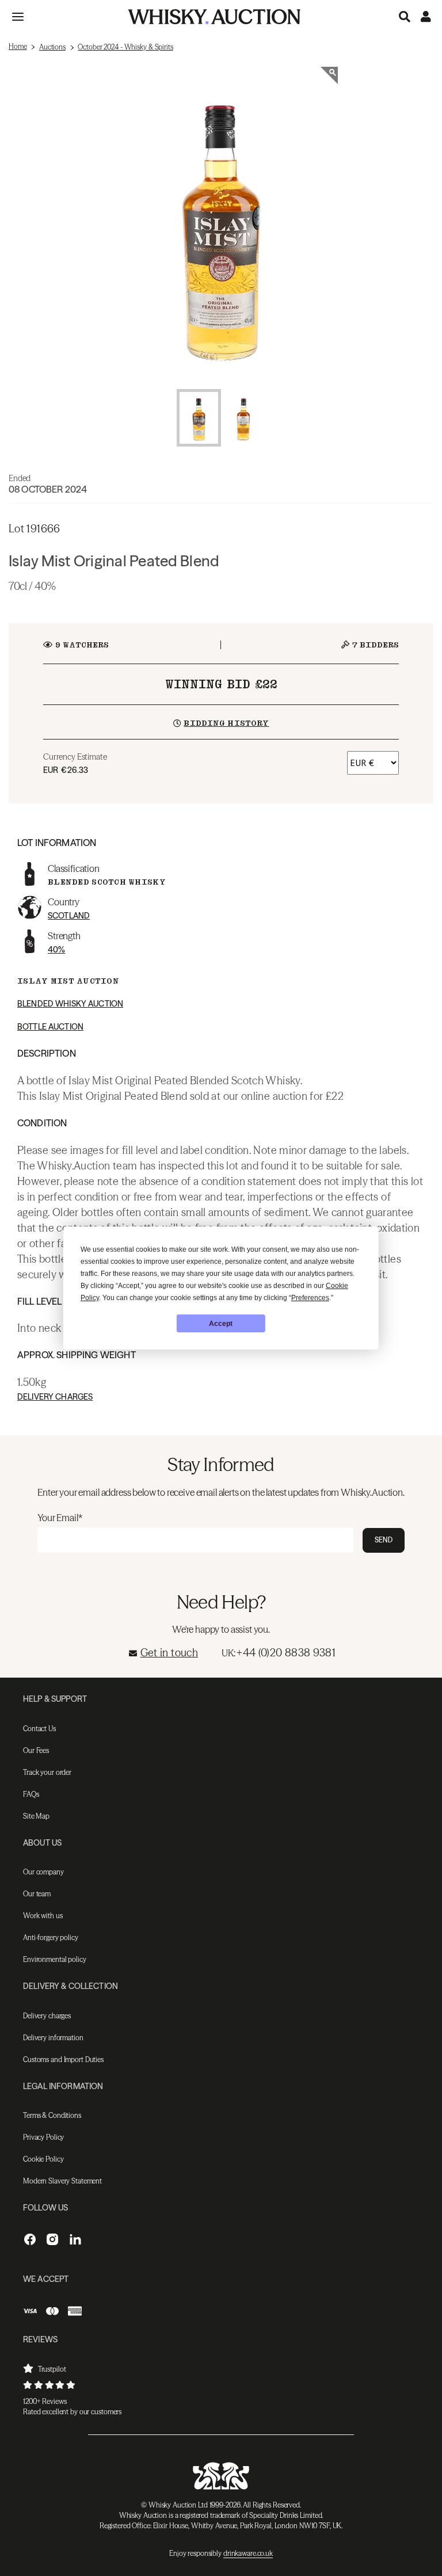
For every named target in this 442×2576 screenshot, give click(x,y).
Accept (221, 1324)
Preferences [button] (310, 1298)
